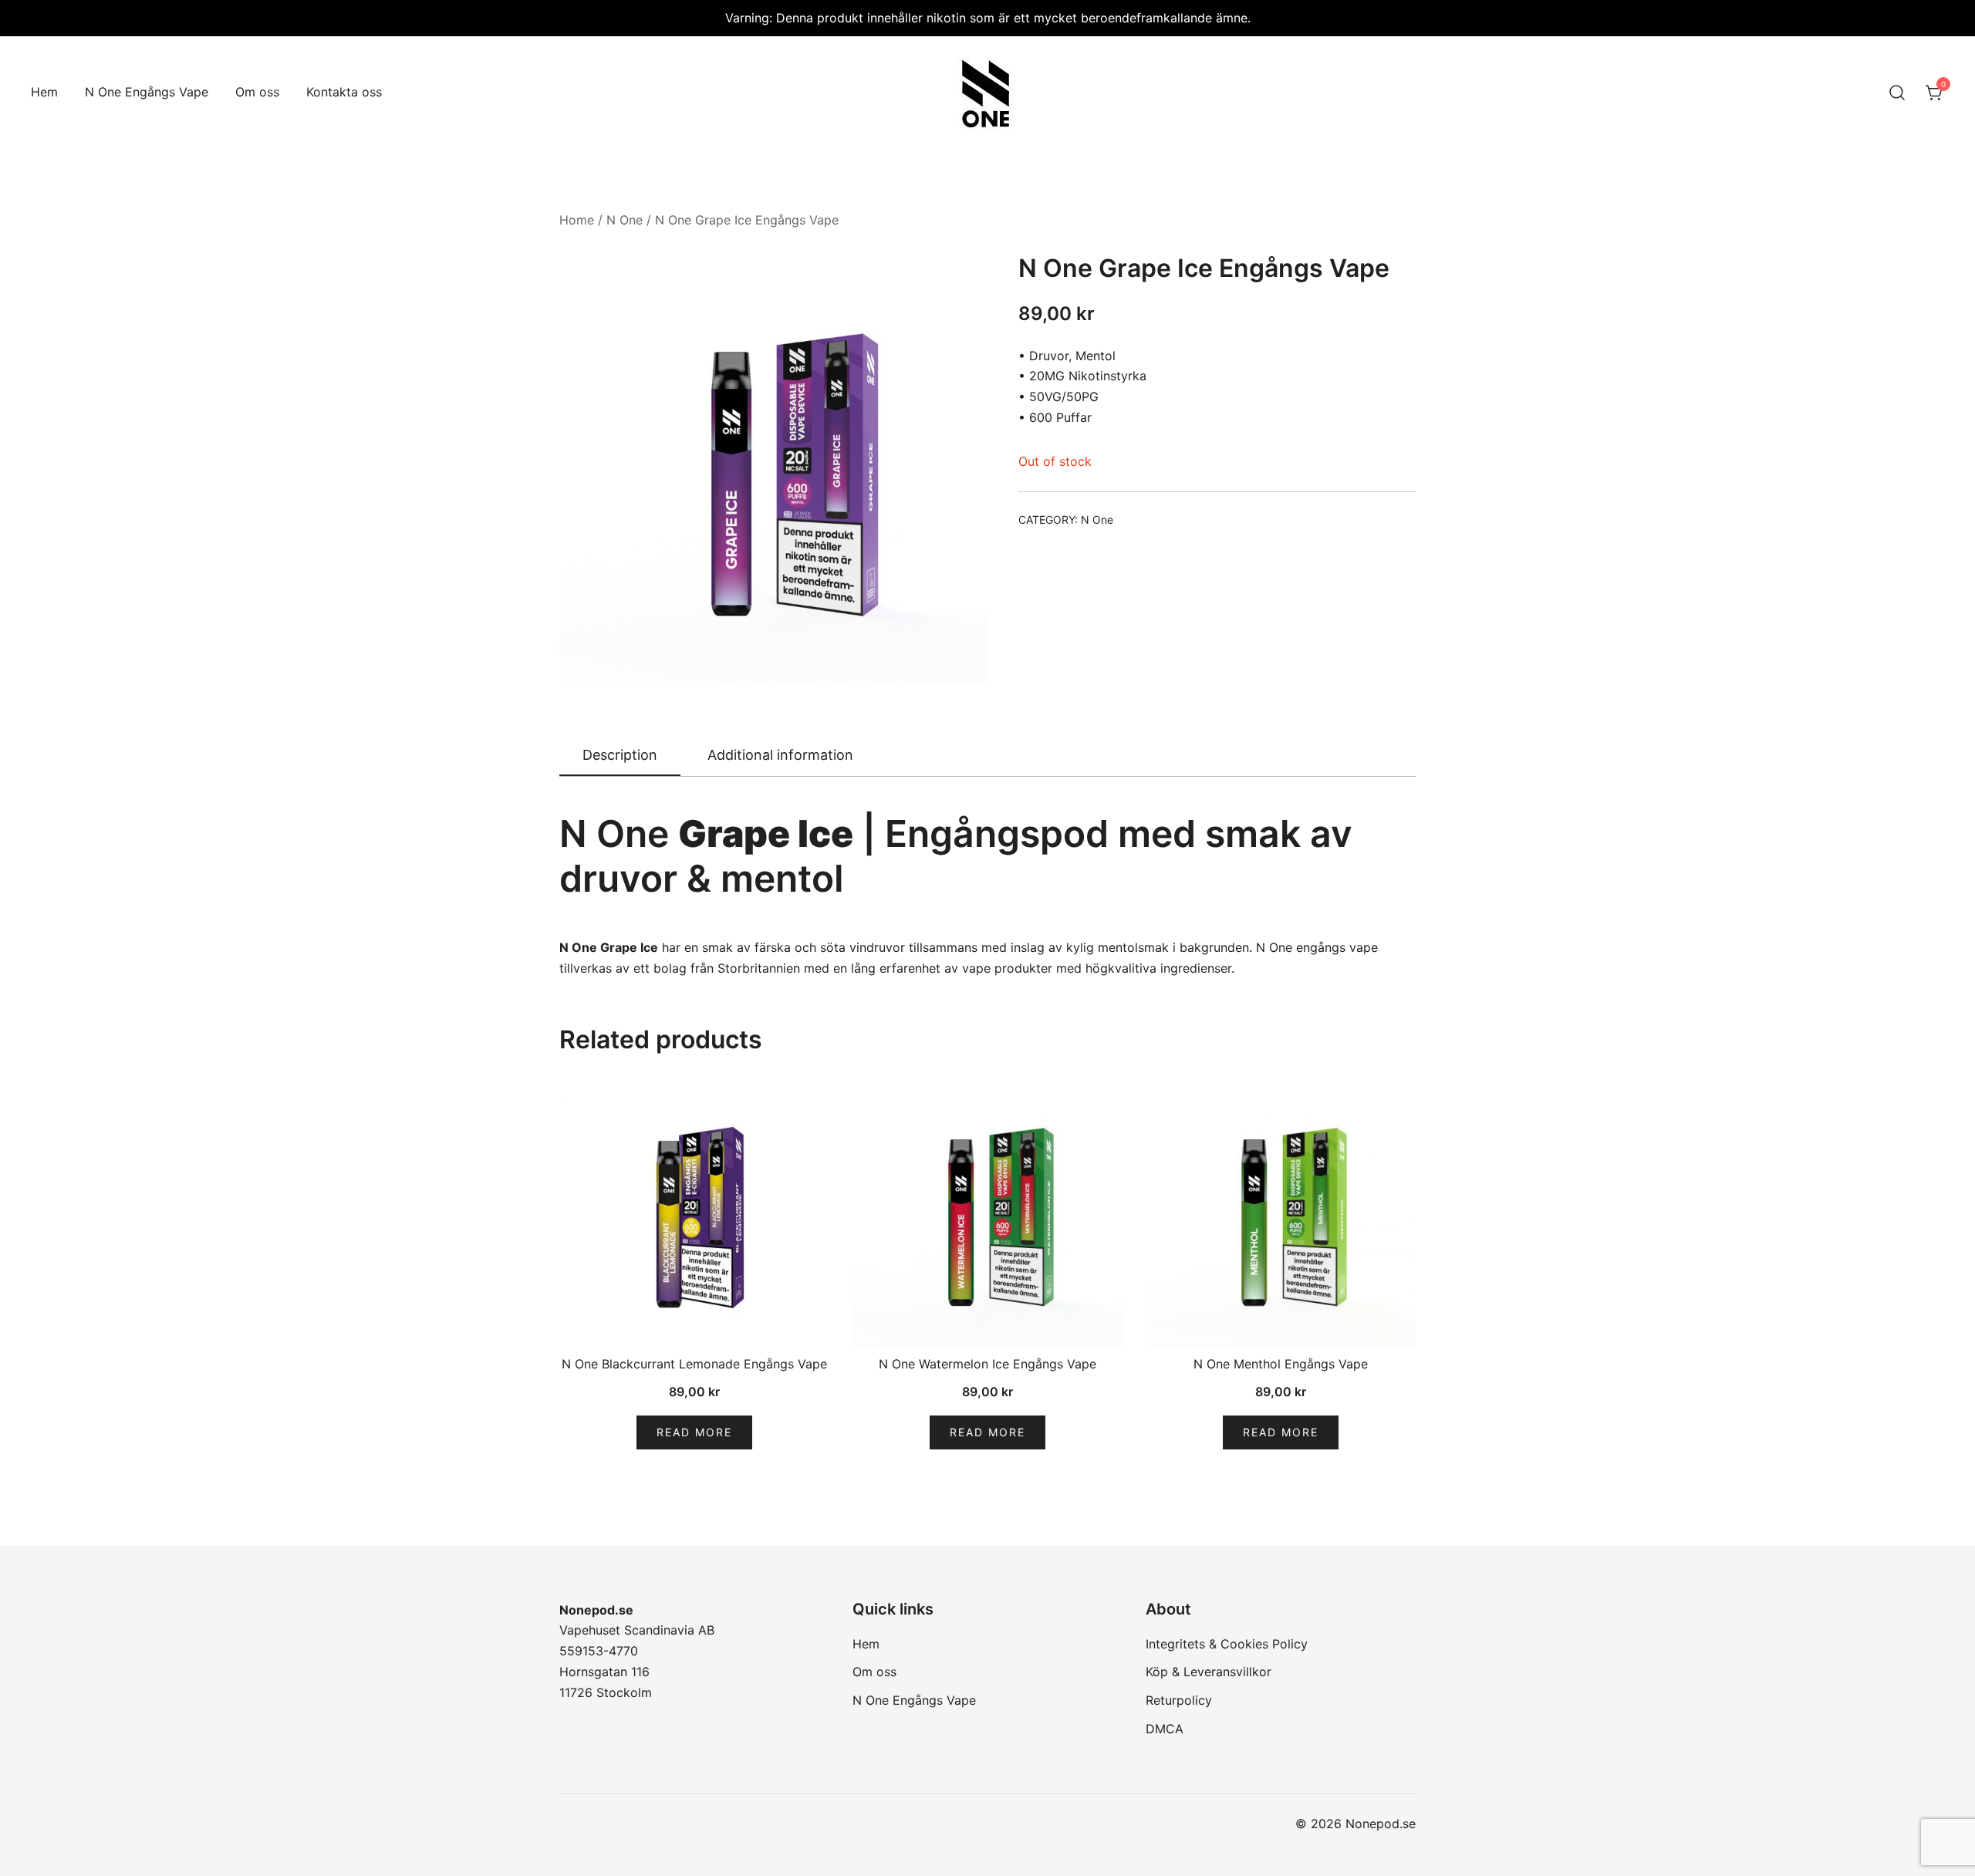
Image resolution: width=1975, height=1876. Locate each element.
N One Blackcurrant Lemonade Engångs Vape (694, 1364)
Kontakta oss (344, 92)
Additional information (780, 755)
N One (625, 220)
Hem (44, 92)
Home (577, 220)
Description (620, 755)
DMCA (1165, 1729)
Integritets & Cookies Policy (1227, 1644)
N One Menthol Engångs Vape (1281, 1364)
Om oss (257, 92)
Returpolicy (1179, 1700)
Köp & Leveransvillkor (1209, 1672)
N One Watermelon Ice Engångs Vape (987, 1364)
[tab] (620, 756)
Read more (694, 1432)
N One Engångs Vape (147, 92)
